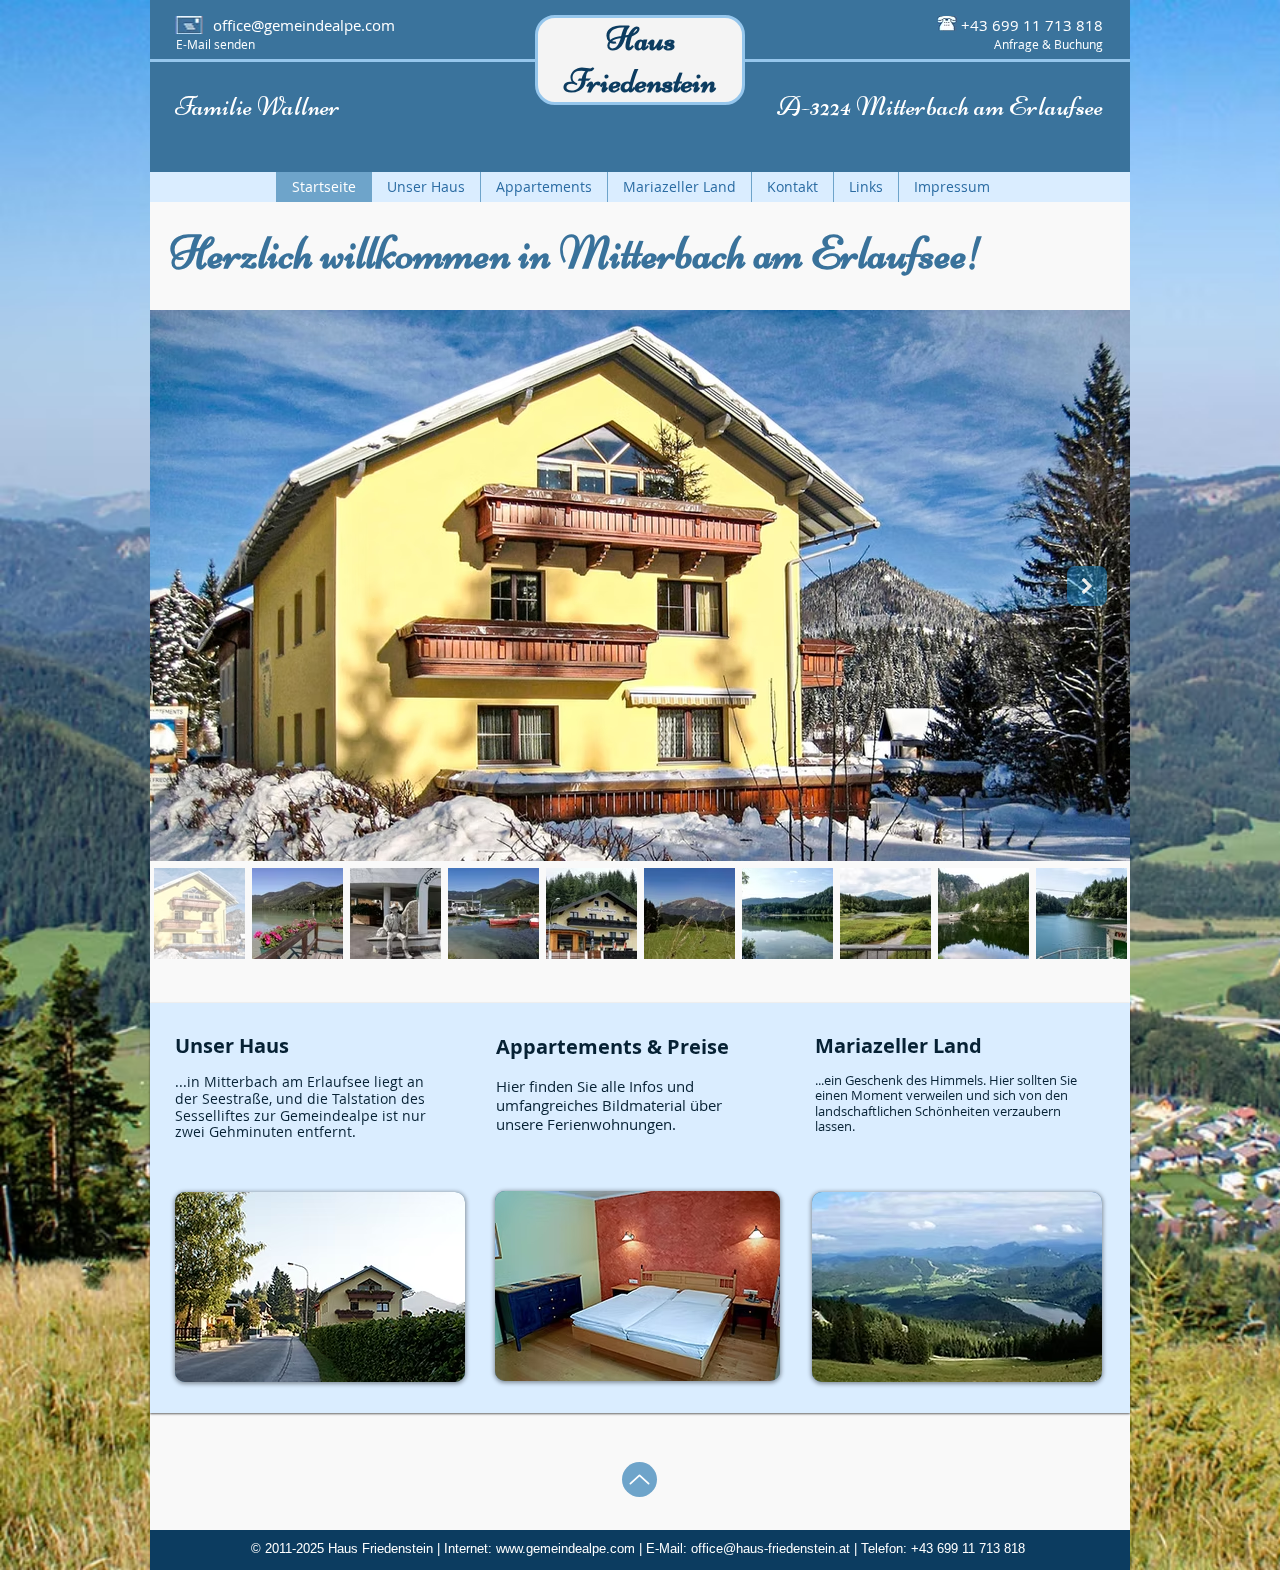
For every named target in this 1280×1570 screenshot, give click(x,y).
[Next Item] (1087, 586)
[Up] (639, 1479)
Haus (640, 39)
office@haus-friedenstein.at (770, 1548)
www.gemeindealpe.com (565, 1548)
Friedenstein (640, 81)
